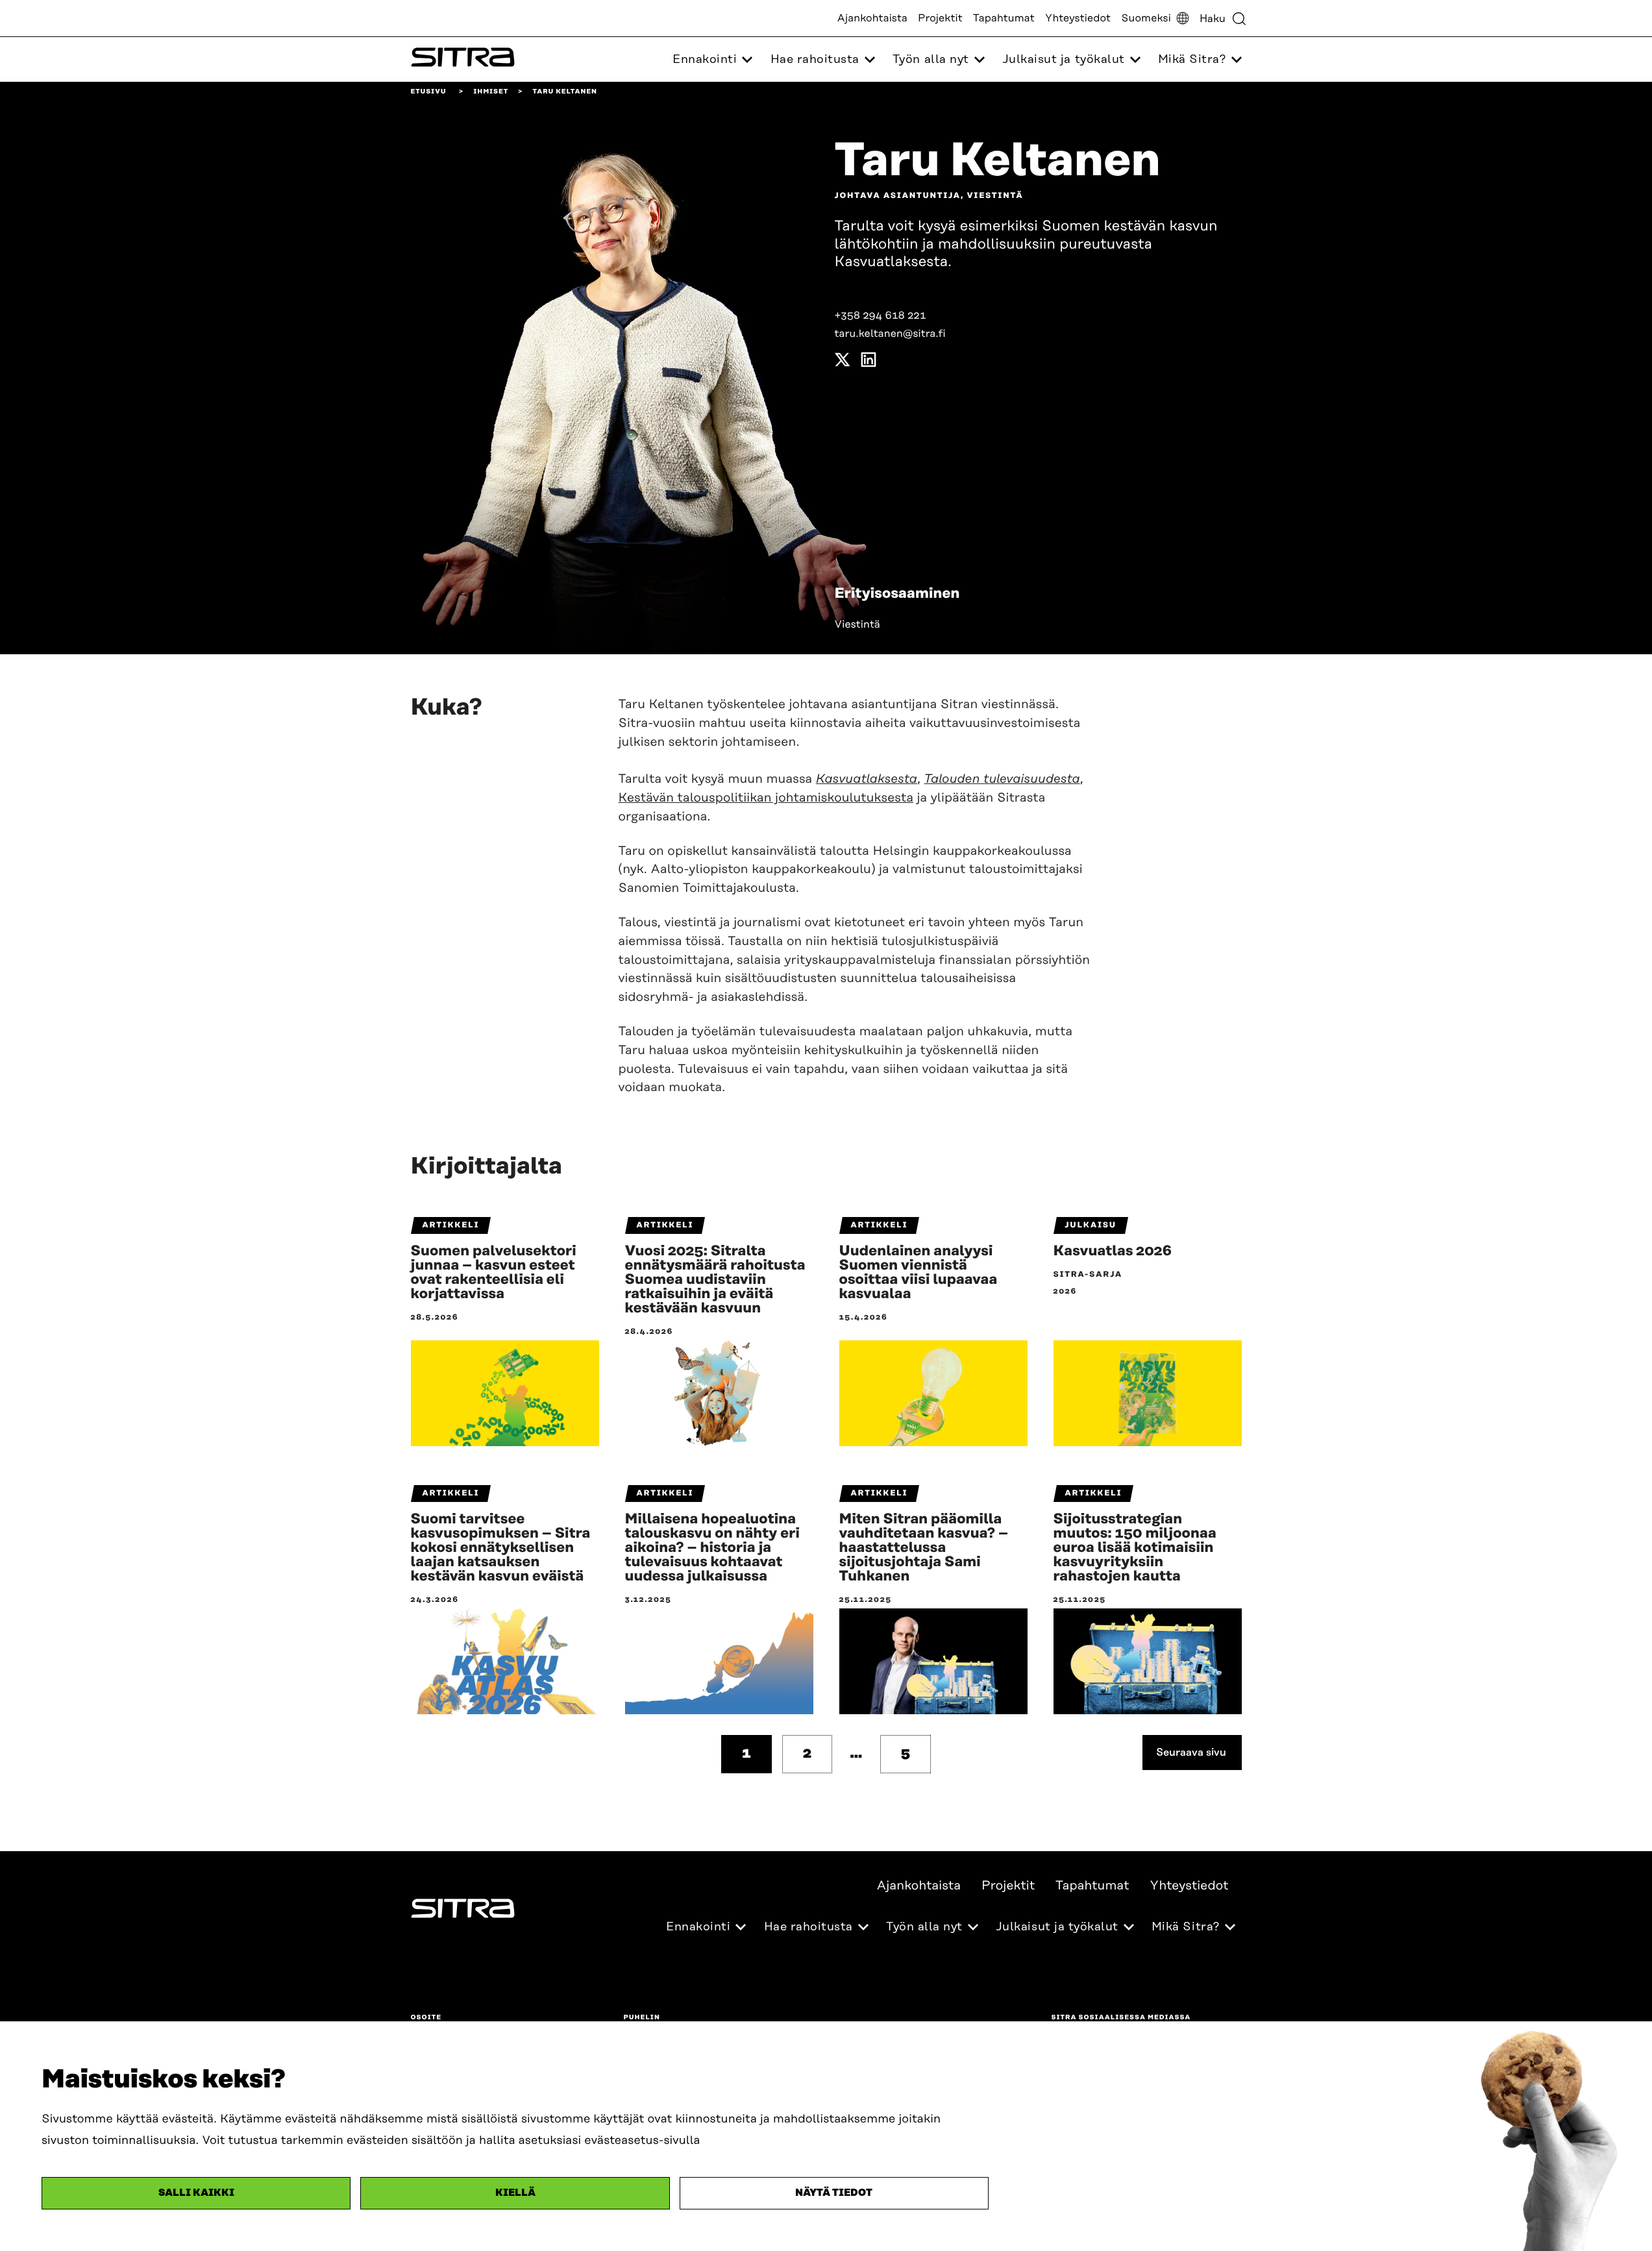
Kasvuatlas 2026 (1113, 1251)
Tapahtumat (1004, 18)
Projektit (940, 18)
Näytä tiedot (834, 2193)
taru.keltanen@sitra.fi (890, 334)
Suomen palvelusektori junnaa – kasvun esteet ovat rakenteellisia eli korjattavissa (494, 1273)
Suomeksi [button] (1146, 18)
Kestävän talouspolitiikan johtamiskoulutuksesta (766, 798)
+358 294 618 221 (881, 315)
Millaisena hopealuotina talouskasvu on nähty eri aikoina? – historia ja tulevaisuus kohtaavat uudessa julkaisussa (712, 1548)
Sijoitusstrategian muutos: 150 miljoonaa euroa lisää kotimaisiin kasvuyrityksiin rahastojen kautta (1135, 1548)
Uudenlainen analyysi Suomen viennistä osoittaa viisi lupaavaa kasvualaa (918, 1273)
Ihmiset (491, 92)
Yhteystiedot (1078, 18)
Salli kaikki (196, 2193)
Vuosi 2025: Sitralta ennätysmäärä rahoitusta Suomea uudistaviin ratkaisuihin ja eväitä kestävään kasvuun (715, 1280)
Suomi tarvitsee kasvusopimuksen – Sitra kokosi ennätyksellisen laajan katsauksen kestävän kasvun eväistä (501, 1548)
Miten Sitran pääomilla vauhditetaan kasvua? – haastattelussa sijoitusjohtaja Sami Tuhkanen (924, 1548)
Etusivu (429, 92)
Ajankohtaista (872, 18)
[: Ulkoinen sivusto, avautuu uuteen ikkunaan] (843, 363)
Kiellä (515, 2193)
